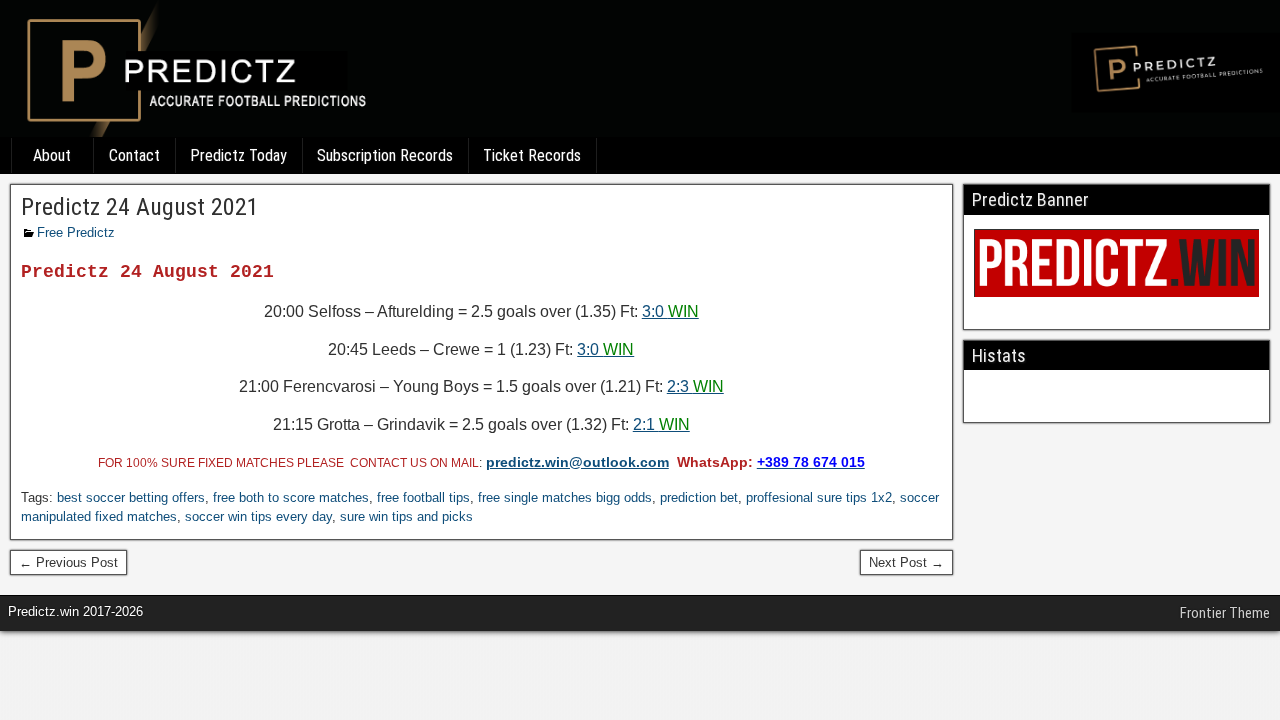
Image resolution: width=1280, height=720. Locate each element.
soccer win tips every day (258, 516)
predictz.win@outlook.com (577, 462)
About (52, 155)
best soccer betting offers (131, 497)
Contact (134, 155)
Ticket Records (532, 155)
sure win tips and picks (406, 516)
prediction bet (699, 497)
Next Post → (906, 562)
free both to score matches (291, 497)
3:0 (670, 311)
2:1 (661, 424)
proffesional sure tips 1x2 (819, 497)
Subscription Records (385, 155)
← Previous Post (68, 562)
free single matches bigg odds (565, 497)
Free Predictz (76, 232)
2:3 (695, 386)
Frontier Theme (1225, 613)
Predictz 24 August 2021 (140, 207)
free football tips (423, 497)
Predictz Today (238, 155)
